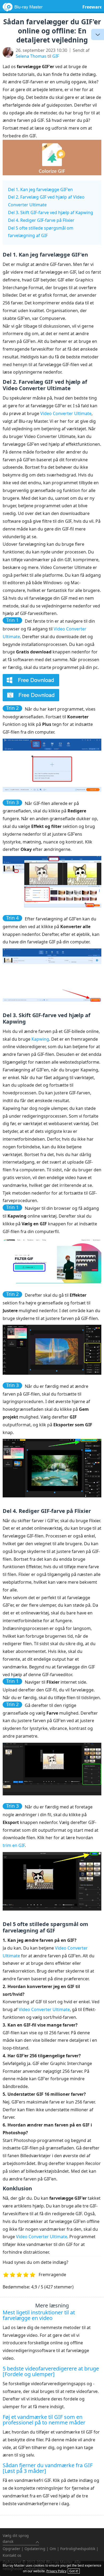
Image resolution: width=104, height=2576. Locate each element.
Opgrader (11, 2549)
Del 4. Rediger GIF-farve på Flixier (41, 220)
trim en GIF (14, 1845)
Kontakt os (12, 2555)
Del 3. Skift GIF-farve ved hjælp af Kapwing (51, 212)
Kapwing (40, 1039)
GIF (56, 56)
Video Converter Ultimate (66, 413)
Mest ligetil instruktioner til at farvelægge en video (39, 2315)
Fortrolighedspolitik (78, 2549)
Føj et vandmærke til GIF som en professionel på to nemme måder (44, 2420)
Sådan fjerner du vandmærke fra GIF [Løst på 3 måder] (48, 2468)
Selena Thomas (31, 56)
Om (53, 2549)
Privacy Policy (56, 2571)
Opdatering (35, 2549)
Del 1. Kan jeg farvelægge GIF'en (40, 189)
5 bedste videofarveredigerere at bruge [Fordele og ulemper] (51, 2371)
